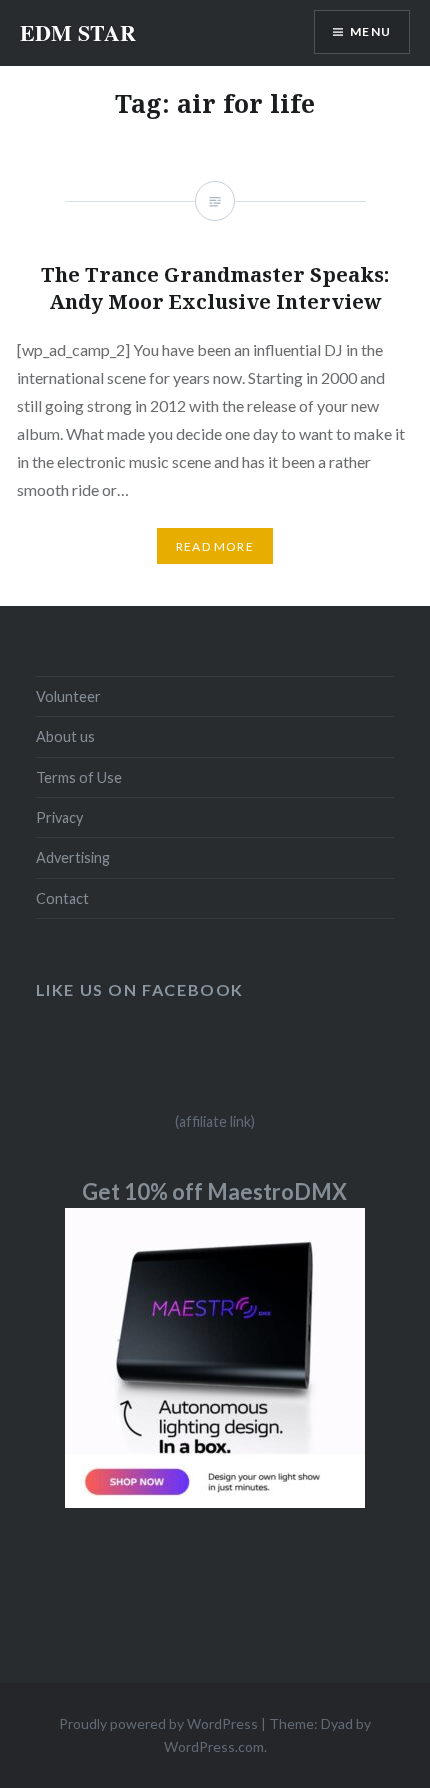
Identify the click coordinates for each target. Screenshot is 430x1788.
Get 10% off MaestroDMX (214, 1191)
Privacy (59, 817)
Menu (370, 31)
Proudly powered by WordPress (158, 1723)
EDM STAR (78, 32)
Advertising (73, 857)
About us (65, 736)
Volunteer (68, 696)
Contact (62, 898)
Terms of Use (79, 777)
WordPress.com (214, 1746)
